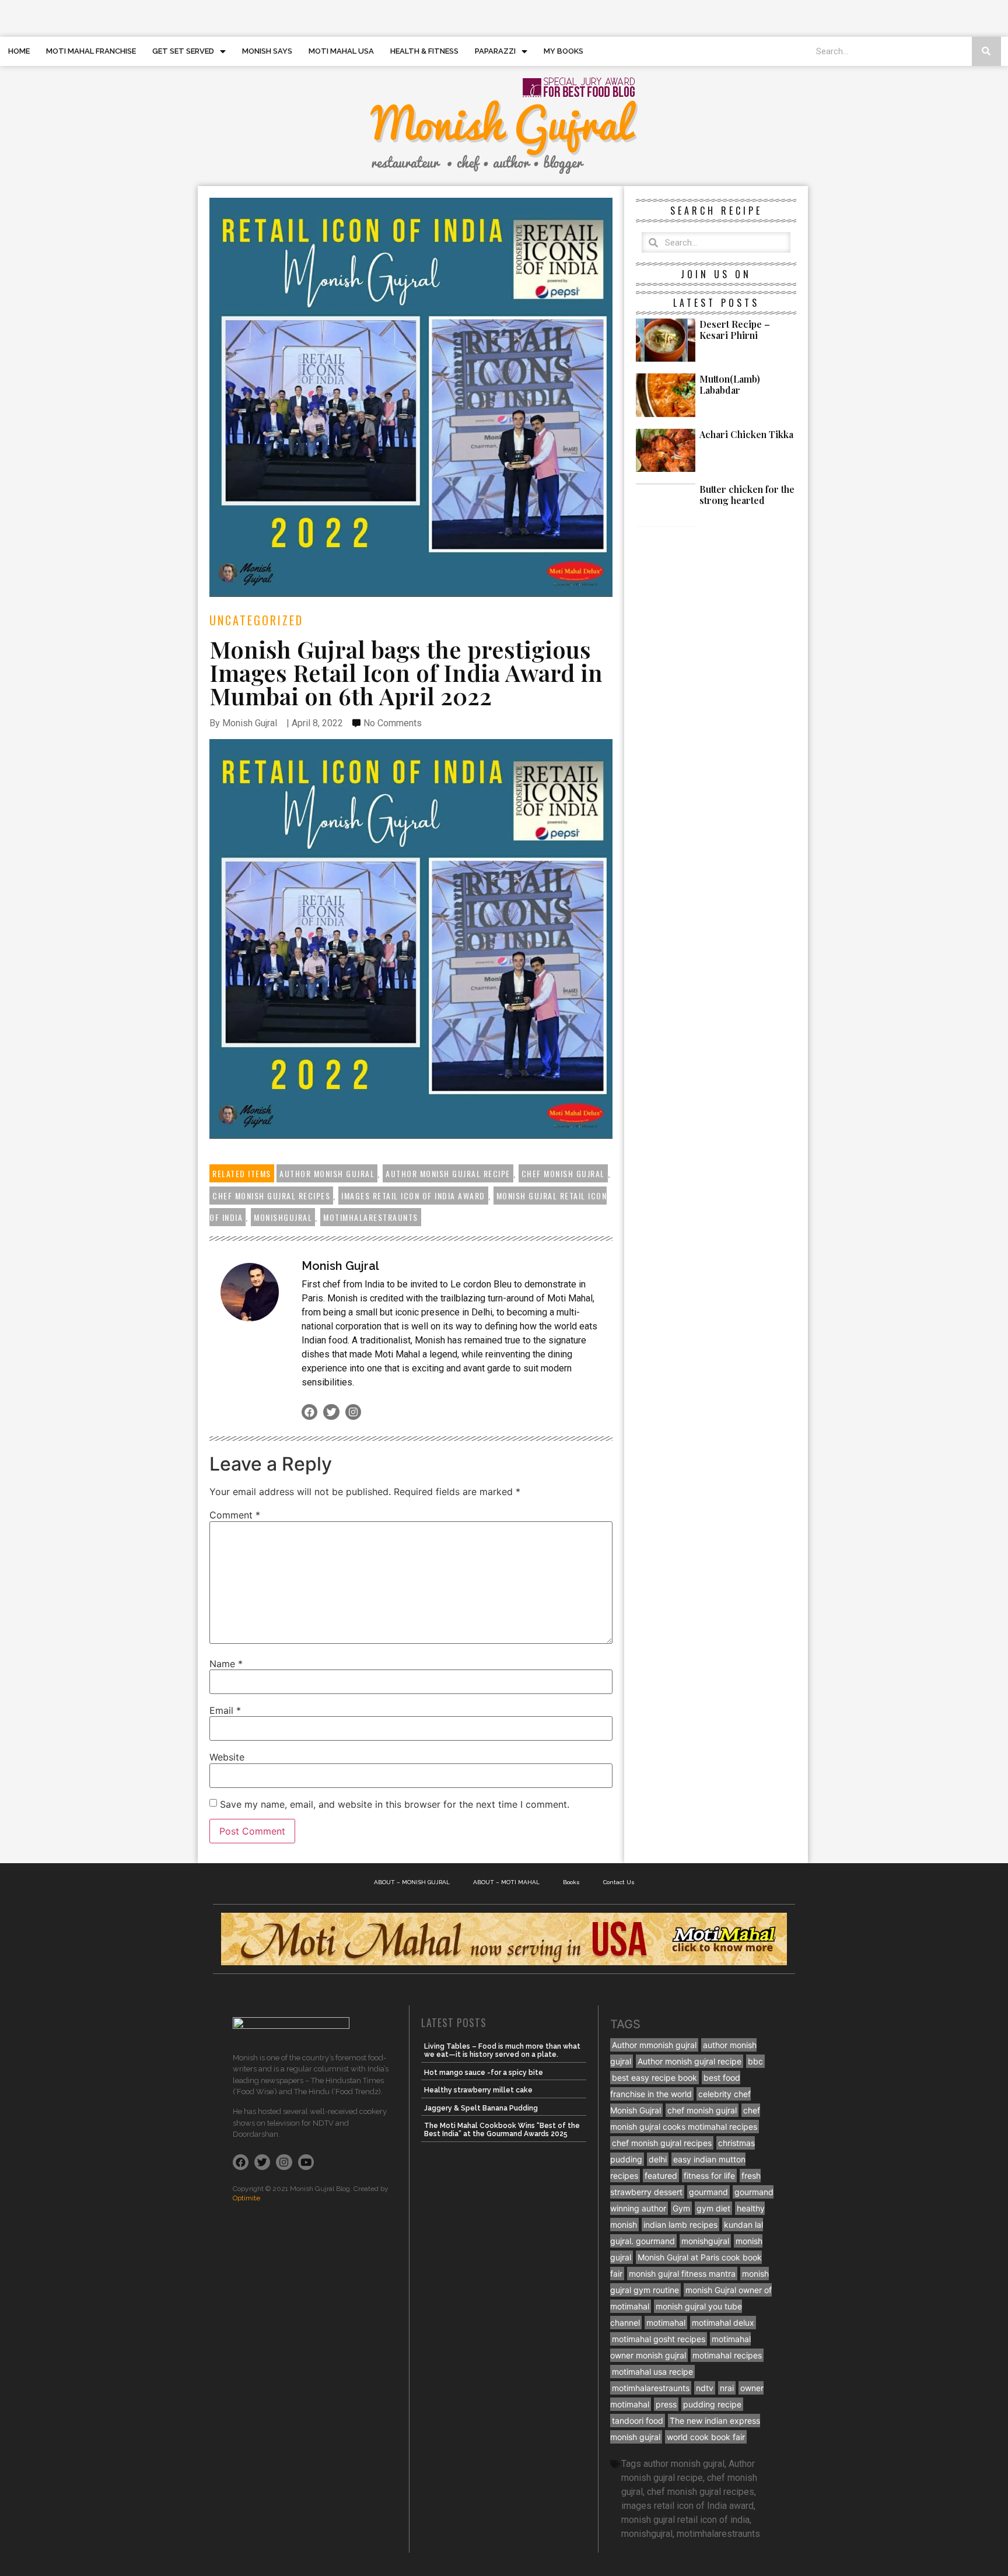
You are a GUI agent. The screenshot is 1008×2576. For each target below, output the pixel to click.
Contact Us (619, 1882)
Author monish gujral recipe (448, 1173)
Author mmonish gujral (654, 2045)
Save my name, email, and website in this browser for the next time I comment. (395, 1804)
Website (227, 1757)
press (666, 2404)
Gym (681, 2208)
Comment (235, 1515)
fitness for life (709, 2176)
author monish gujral (327, 1173)
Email (225, 1710)
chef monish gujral (563, 1173)
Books (571, 1882)
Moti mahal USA (341, 51)
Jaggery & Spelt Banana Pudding (481, 2108)
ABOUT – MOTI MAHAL (506, 1882)
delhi (658, 2159)
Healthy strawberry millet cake (478, 2090)
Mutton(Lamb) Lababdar (730, 384)
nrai (727, 2388)
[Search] (986, 51)
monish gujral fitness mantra (682, 2274)
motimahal (666, 2323)
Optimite (246, 2198)
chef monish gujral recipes (271, 1196)
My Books (563, 51)
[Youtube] (306, 2162)
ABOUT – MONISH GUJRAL (412, 1882)
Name (226, 1664)
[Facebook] (309, 1412)
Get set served (183, 51)
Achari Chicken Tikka (746, 434)
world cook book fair (706, 2437)
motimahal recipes (727, 2355)
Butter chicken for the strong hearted (747, 495)
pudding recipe (712, 2404)
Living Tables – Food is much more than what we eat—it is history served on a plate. (502, 2050)
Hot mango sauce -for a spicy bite (484, 2073)
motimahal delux (723, 2323)
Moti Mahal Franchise (91, 51)
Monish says (267, 51)
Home (19, 51)
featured (661, 2176)
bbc (755, 2061)
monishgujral (283, 1217)
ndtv (705, 2388)
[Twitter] (331, 1412)
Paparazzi (495, 51)
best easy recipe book (654, 2078)
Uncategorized (256, 620)
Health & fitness (424, 51)
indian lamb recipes (680, 2225)
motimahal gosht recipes (659, 2339)
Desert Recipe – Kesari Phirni (735, 330)
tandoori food (638, 2421)
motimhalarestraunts (371, 1217)
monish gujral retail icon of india (685, 2520)
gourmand (708, 2192)
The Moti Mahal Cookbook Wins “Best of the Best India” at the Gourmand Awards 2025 (502, 2130)
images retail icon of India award (413, 1196)
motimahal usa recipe (652, 2372)
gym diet (713, 2208)
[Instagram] (353, 1412)
